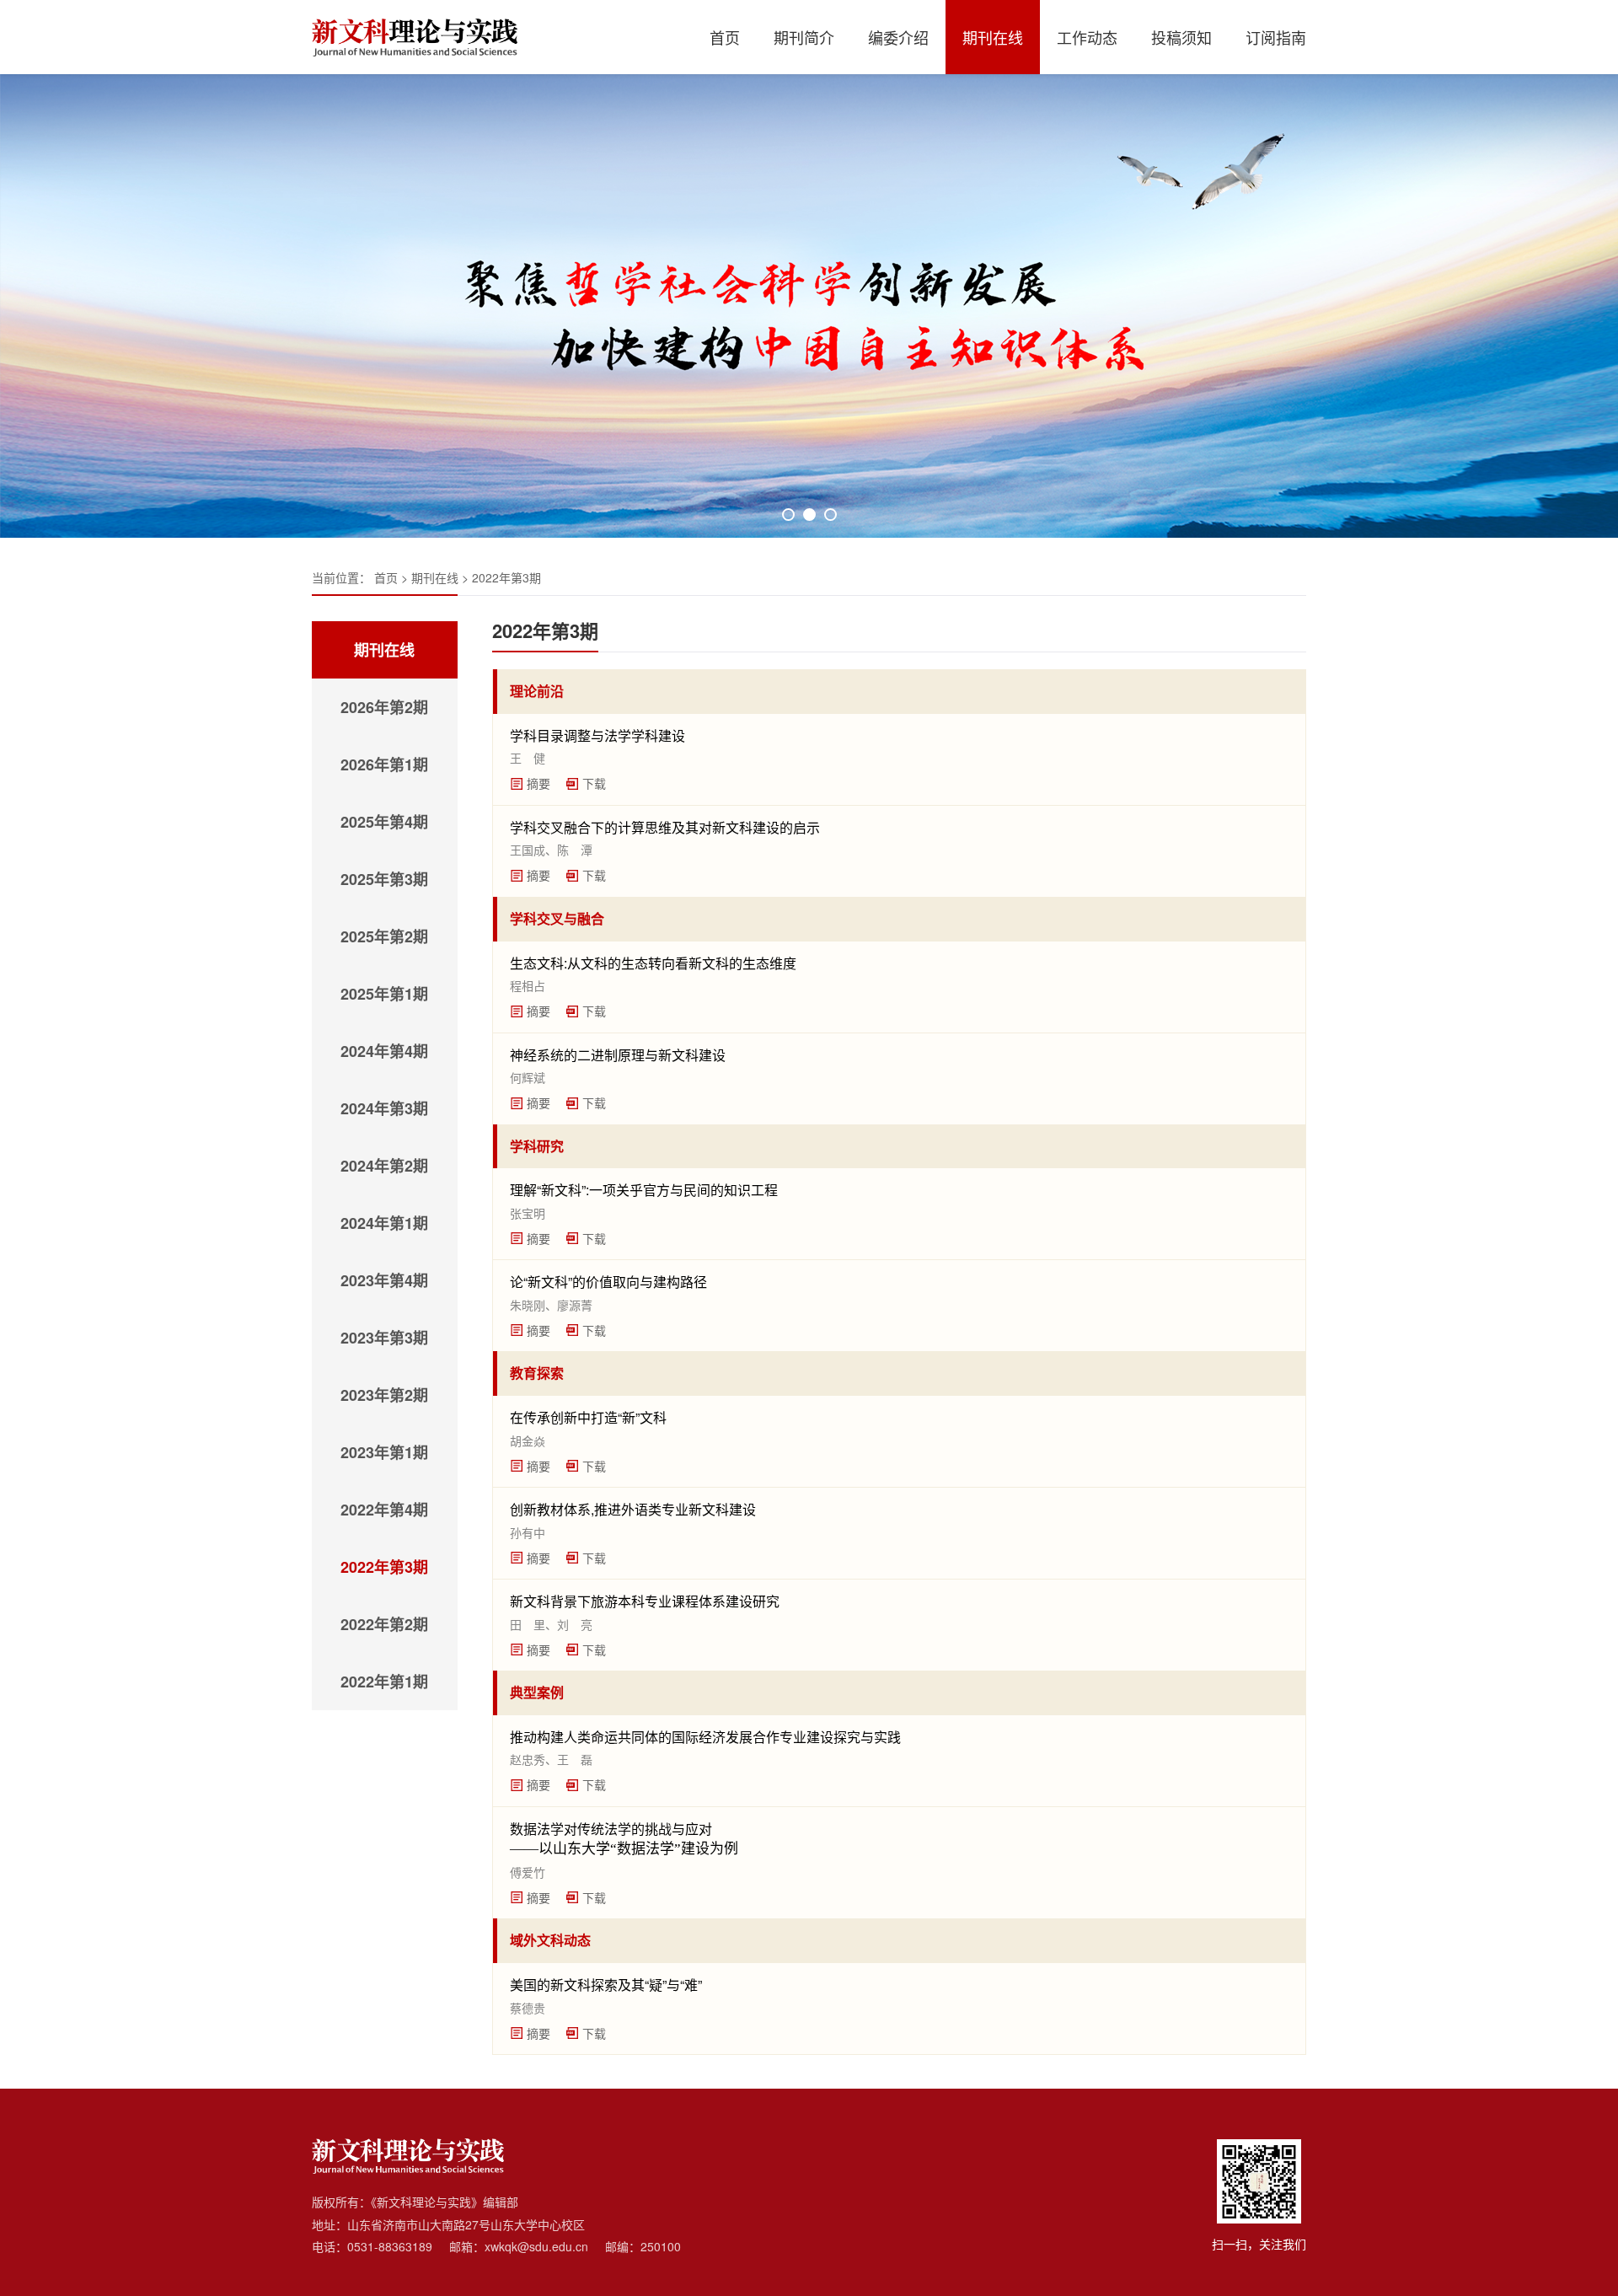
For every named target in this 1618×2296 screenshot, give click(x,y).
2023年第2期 (384, 1395)
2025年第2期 (384, 936)
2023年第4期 (384, 1280)
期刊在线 (993, 37)
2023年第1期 (384, 1452)
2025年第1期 (384, 994)
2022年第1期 (384, 1682)
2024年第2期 (384, 1166)
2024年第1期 (384, 1223)
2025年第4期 (384, 822)
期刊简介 (804, 37)
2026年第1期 (384, 764)
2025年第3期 (384, 879)
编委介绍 (898, 37)
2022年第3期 (506, 577)
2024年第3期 (384, 1108)
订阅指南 (1276, 37)
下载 (594, 783)
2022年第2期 (384, 1624)
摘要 (538, 783)
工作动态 (1087, 37)
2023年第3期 (384, 1338)
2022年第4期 (384, 1510)
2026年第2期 (384, 707)
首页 (725, 37)
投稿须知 (1181, 37)
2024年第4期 (384, 1051)
